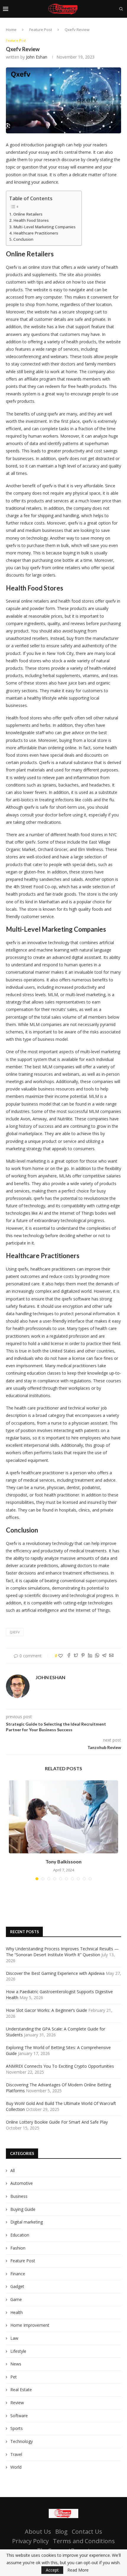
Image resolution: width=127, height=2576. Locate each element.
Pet (14, 2377)
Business (19, 2196)
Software (19, 2416)
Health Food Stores (31, 220)
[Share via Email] (111, 1656)
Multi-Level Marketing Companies (44, 227)
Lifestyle (18, 2351)
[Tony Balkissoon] (63, 1817)
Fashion (18, 2248)
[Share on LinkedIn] (90, 1656)
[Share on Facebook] (69, 1656)
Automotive (22, 2183)
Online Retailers (28, 214)
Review (17, 2403)
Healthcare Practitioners (36, 233)
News (16, 2364)
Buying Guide (23, 2209)
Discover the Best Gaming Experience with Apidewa (55, 1973)
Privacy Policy (30, 2541)
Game (16, 2299)
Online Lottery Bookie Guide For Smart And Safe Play (57, 2122)
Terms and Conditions (84, 2541)
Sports (17, 2428)
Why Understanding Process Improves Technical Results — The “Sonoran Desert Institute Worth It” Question (62, 1952)
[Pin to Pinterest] (83, 1656)
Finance (18, 2274)
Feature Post (41, 30)
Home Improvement (30, 2325)
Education (20, 2235)
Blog (61, 2531)
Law (14, 2338)
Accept (52, 2570)
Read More (78, 2570)
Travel (16, 2454)
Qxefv (15, 1632)
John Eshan (37, 57)
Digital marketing (27, 2222)
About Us (38, 2531)
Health (17, 2312)
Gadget (17, 2286)
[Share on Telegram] (104, 1656)
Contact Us (87, 2531)
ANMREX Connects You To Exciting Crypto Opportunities (60, 2066)
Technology (22, 2441)
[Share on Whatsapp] (97, 1656)
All (13, 2170)
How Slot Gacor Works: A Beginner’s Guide (47, 2010)
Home (11, 30)
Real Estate (21, 2390)
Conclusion (23, 239)
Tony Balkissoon (63, 1861)
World (16, 2467)
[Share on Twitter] (76, 1656)
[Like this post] (61, 1656)
